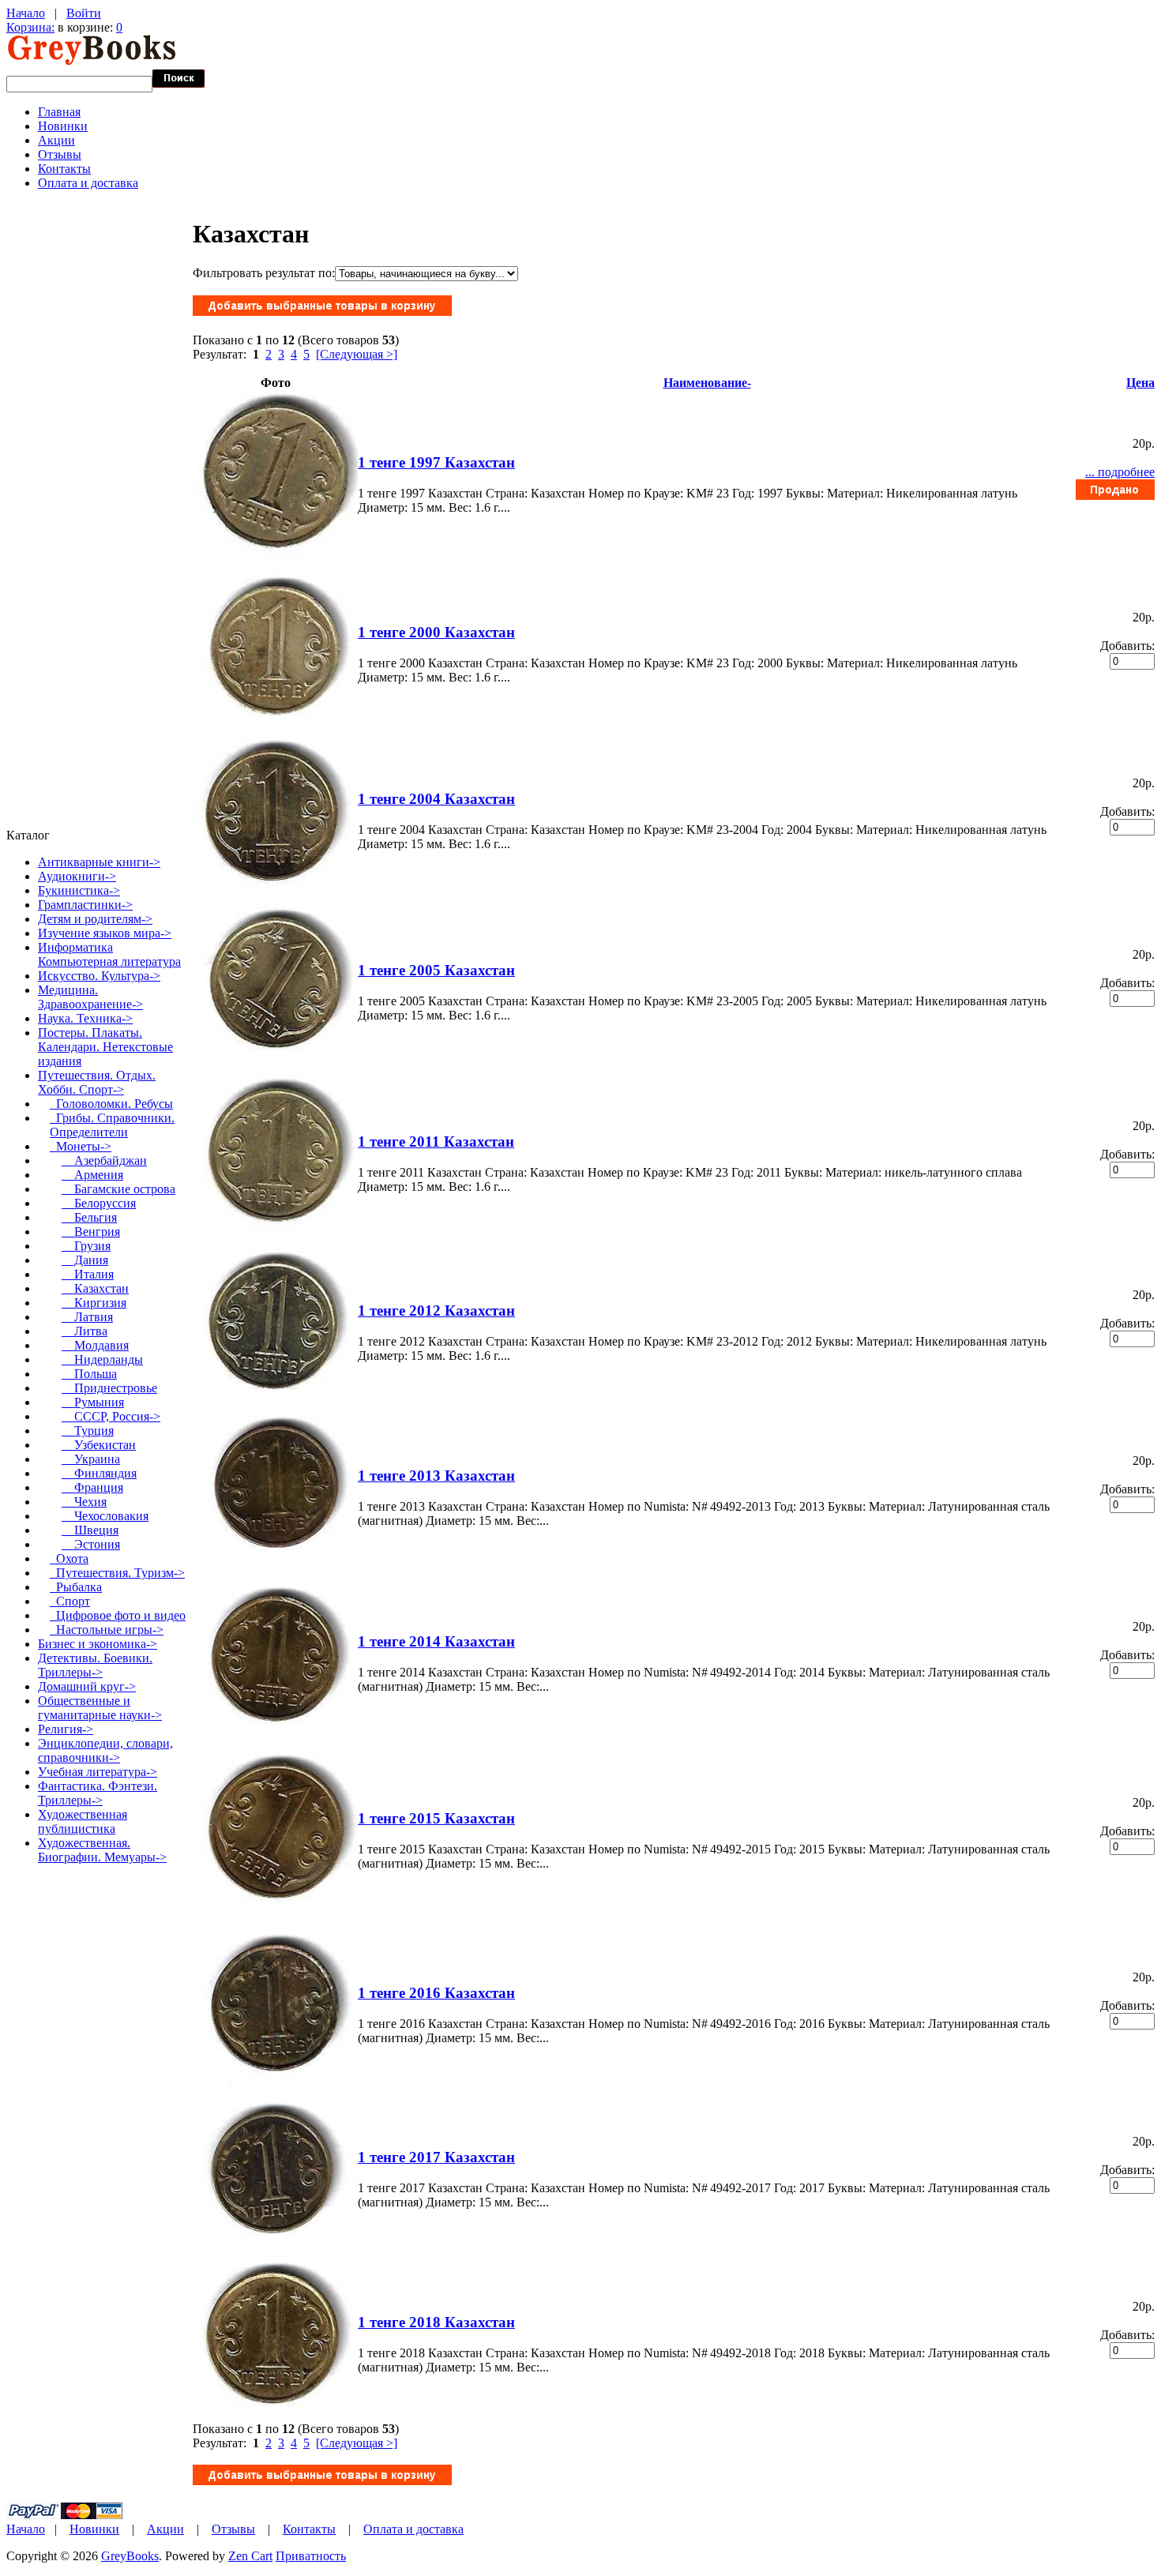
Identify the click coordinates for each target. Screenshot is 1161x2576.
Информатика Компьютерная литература (109, 954)
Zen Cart (250, 2556)
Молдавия (95, 1345)
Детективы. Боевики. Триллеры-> (95, 1665)
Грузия (86, 1246)
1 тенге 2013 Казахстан (436, 1476)
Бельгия (89, 1217)
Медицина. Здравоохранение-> (90, 997)
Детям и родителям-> (95, 919)
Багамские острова (118, 1189)
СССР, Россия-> (111, 1416)
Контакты (64, 169)
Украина (91, 1459)
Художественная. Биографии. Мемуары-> (102, 1850)
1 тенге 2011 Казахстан (436, 1142)
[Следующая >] (357, 354)
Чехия (84, 1502)
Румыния (93, 1402)
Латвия (87, 1317)
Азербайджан (104, 1160)
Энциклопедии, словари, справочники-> (105, 1750)
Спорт (70, 1601)
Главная (59, 112)
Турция (88, 1431)
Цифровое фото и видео (118, 1615)
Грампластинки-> (85, 905)
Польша (89, 1374)
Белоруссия (99, 1203)
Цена (1140, 383)
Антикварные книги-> (99, 862)
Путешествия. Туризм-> (117, 1573)
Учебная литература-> (98, 1772)
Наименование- (707, 383)
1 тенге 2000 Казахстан (436, 632)
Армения (92, 1175)
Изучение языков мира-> (105, 933)
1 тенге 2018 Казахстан (436, 2322)
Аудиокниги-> (77, 876)
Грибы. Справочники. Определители (112, 1125)
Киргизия (94, 1303)
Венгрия (91, 1232)
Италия (88, 1274)
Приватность (311, 2556)
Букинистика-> (79, 890)
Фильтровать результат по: (264, 273)
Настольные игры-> (107, 1630)
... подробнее (1120, 472)
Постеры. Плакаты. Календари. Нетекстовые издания (105, 1047)
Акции (56, 140)
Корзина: (30, 27)
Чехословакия (105, 1516)
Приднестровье (109, 1388)
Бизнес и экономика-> (98, 1644)
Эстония (91, 1544)
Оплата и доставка (88, 183)
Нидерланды (102, 1359)
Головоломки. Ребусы (111, 1104)
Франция (92, 1487)
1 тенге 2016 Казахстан (436, 1993)
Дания (85, 1260)
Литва (85, 1331)
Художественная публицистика (83, 1821)
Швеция (90, 1530)
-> (97, 1082)
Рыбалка (76, 1587)
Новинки (63, 126)
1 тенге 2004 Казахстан (436, 799)
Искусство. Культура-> (99, 976)
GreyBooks (130, 2556)
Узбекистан (99, 1445)
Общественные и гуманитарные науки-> (100, 1708)
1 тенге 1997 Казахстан (436, 462)
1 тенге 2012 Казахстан (436, 1311)
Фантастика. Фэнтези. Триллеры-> (98, 1793)
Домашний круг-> (87, 1686)
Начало (26, 13)
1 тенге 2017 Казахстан (436, 2157)
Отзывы (60, 154)
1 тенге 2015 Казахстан (436, 1818)
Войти (84, 13)
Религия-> (66, 1729)
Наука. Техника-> (85, 1018)
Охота (69, 1558)
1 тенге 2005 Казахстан (436, 970)
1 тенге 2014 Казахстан (436, 1641)
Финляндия (99, 1473)
